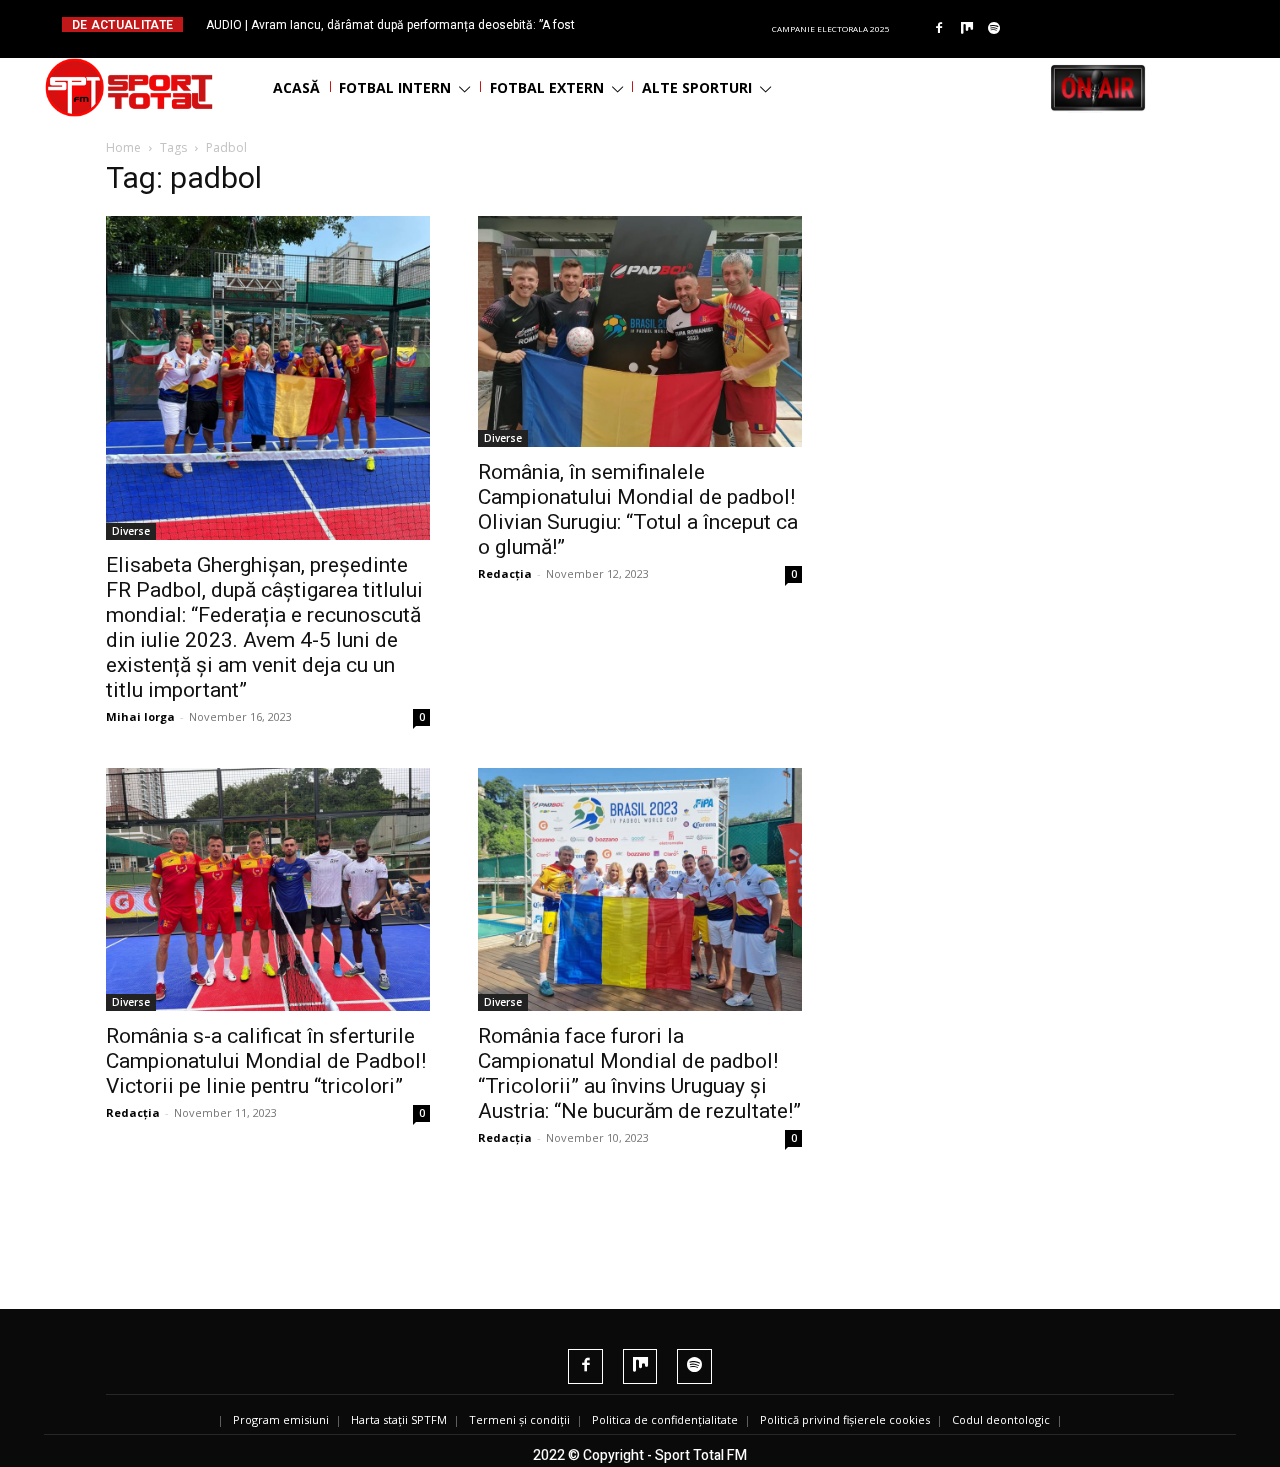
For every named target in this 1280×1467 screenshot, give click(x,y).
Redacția (505, 573)
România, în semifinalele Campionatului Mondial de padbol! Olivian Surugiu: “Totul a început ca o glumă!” (638, 509)
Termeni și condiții (519, 1419)
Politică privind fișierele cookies (845, 1419)
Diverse (131, 531)
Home (123, 147)
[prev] (656, 24)
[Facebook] (939, 29)
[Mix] (967, 29)
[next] (688, 24)
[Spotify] (995, 29)
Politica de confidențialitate (665, 1419)
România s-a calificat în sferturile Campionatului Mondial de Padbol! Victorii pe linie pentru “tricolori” (266, 1061)
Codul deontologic (1001, 1419)
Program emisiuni (281, 1419)
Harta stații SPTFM (399, 1419)
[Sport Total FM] (129, 87)
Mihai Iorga (140, 716)
